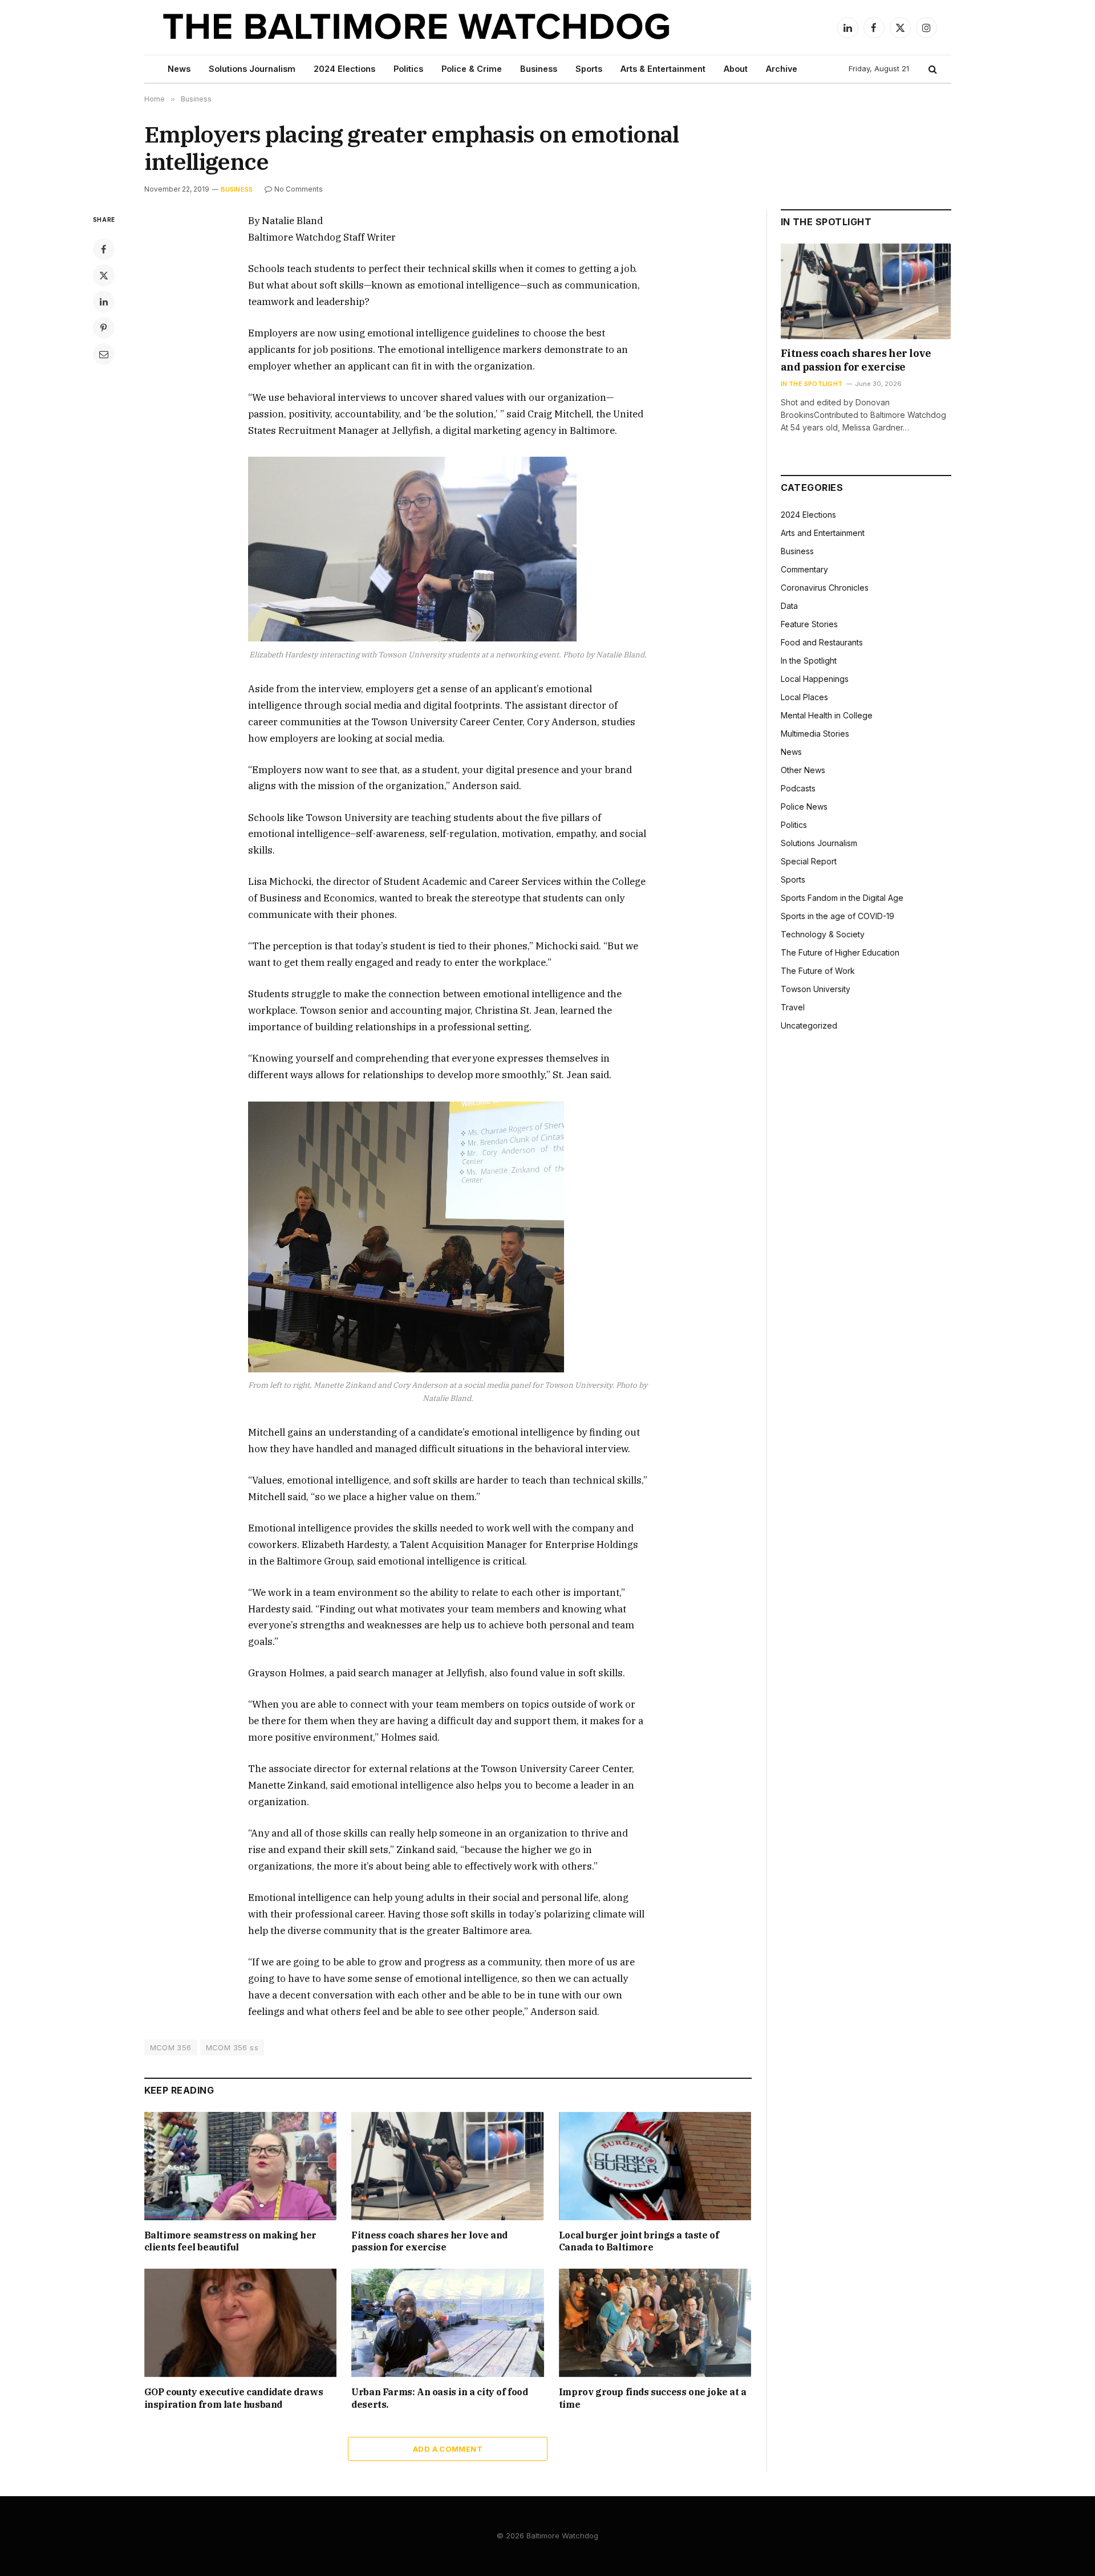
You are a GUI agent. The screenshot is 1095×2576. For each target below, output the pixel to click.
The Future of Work (818, 971)
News (179, 69)
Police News (804, 806)
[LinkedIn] (104, 302)
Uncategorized (809, 1025)
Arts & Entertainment (663, 69)
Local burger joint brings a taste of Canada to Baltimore (639, 2241)
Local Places (804, 697)
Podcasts (798, 788)
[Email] (104, 354)
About (736, 69)
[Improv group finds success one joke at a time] (655, 2323)
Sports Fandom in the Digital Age (842, 898)
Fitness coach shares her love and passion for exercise (429, 2241)
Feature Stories (809, 624)
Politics (408, 69)
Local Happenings (815, 679)
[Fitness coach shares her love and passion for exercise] (448, 2166)
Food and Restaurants (822, 642)
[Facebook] (104, 249)
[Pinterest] (104, 328)
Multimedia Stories (815, 734)
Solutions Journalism (252, 69)
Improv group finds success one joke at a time (653, 2398)
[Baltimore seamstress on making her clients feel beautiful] (241, 2166)
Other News (803, 770)
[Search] (932, 69)
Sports (589, 69)
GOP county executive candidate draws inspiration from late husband (234, 2398)
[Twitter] (104, 275)
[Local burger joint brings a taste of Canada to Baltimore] (655, 2166)
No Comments (299, 189)
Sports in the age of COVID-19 (838, 916)
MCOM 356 (171, 2047)
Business (539, 69)
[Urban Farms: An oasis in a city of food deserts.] (448, 2323)
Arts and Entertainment (823, 533)
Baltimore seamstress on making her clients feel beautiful (230, 2241)
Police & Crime (472, 69)
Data (789, 606)
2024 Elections (344, 69)
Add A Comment (448, 2449)
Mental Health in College (827, 715)
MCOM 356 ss (232, 2047)
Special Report (809, 861)
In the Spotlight (812, 384)
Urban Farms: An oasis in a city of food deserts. (439, 2398)
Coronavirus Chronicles (825, 588)
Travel (793, 1007)
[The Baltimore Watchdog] (417, 27)
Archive (782, 69)
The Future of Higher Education (840, 952)
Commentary (804, 569)
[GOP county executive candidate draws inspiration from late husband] (241, 2323)
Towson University (816, 989)
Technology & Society (823, 934)
